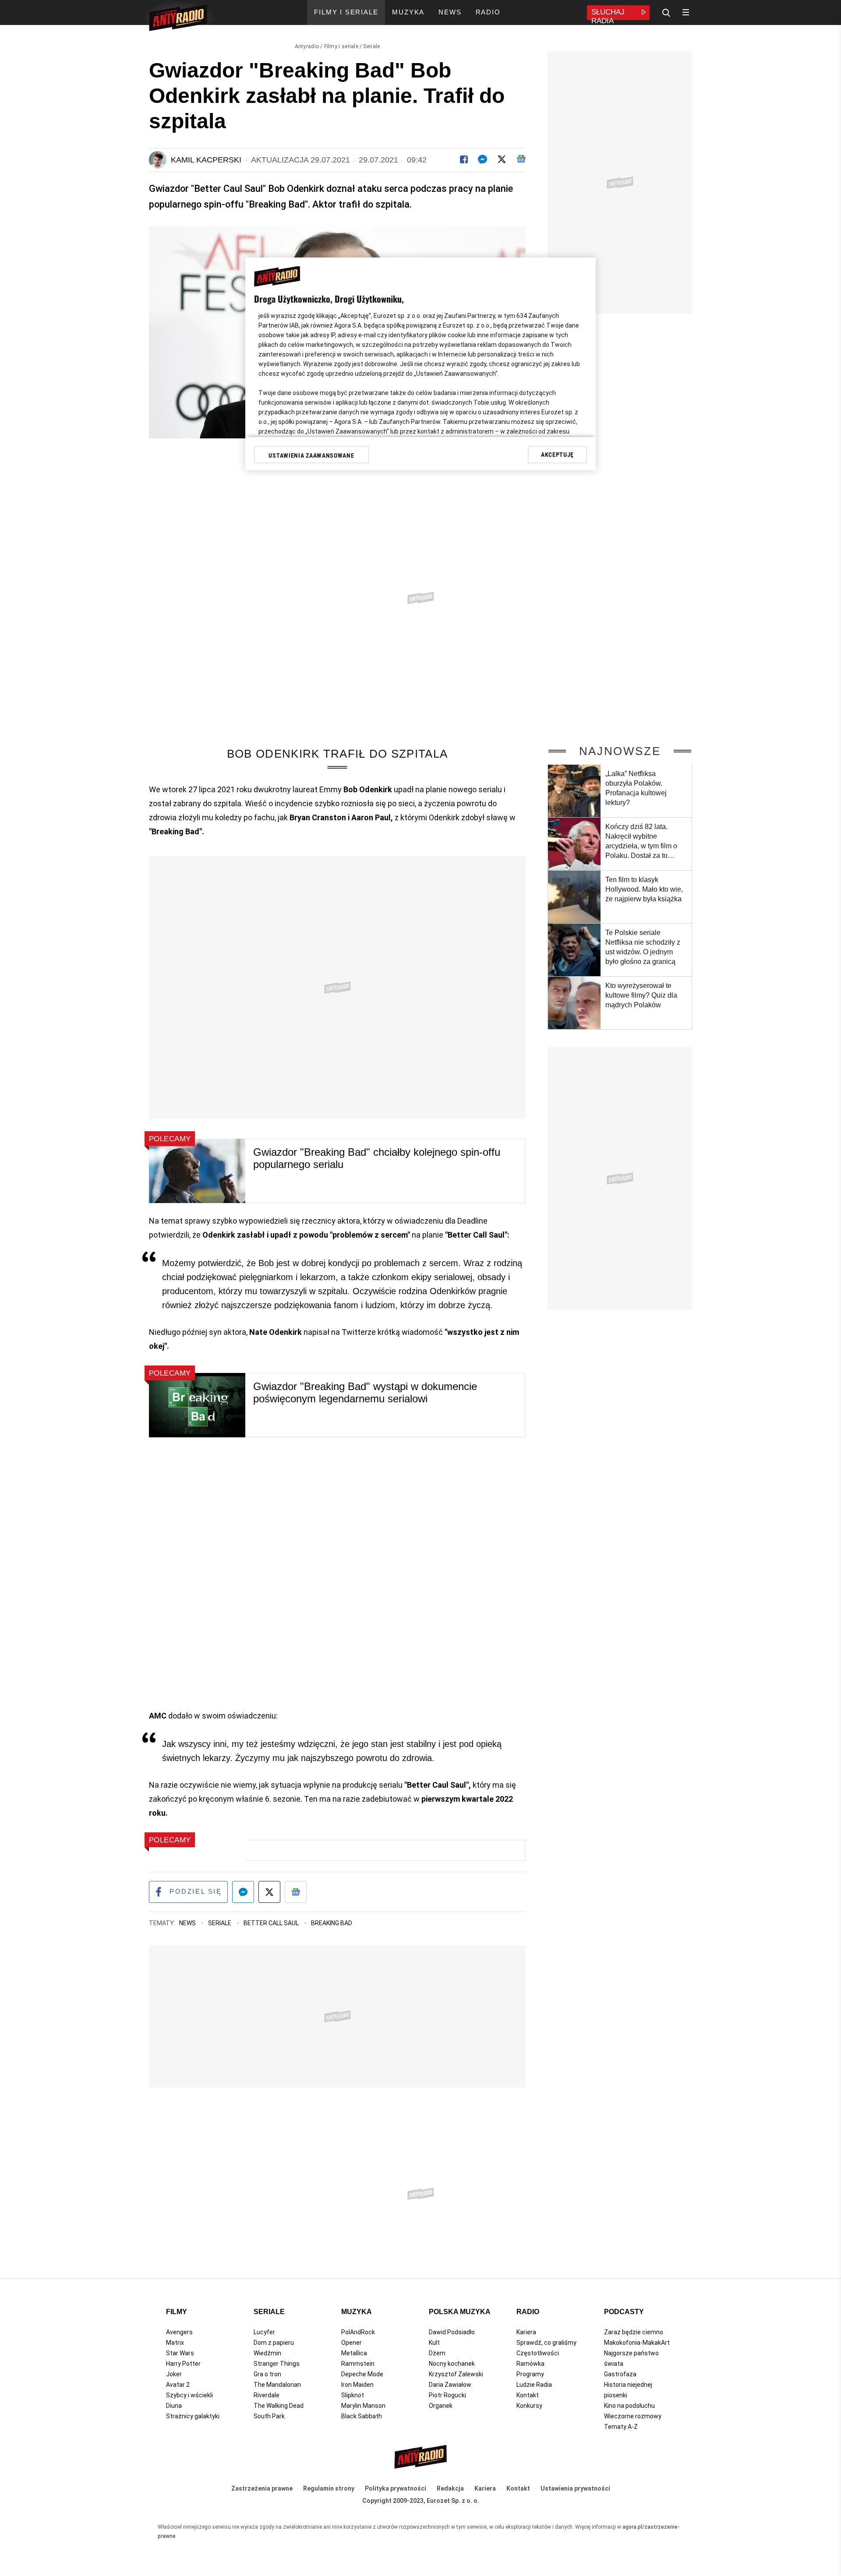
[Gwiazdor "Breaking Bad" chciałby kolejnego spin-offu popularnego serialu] (197, 1171)
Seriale (371, 46)
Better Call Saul (272, 1923)
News (188, 1923)
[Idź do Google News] (296, 1892)
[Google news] (521, 159)
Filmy (177, 2312)
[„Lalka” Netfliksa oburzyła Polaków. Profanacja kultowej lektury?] (574, 791)
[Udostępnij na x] (269, 1892)
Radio (528, 2312)
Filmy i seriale (341, 46)
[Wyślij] (482, 159)
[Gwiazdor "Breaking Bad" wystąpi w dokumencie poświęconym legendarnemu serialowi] (197, 1405)
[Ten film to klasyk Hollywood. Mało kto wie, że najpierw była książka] (574, 897)
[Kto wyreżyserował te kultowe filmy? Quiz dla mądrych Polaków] (574, 1003)
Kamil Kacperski (206, 160)
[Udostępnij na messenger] (243, 1892)
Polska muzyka (460, 2312)
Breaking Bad (332, 1923)
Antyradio (307, 46)
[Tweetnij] (502, 159)
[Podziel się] (464, 159)
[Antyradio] (178, 19)
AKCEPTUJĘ (557, 455)
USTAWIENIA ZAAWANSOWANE (311, 455)
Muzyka (357, 2312)
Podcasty (624, 2312)
